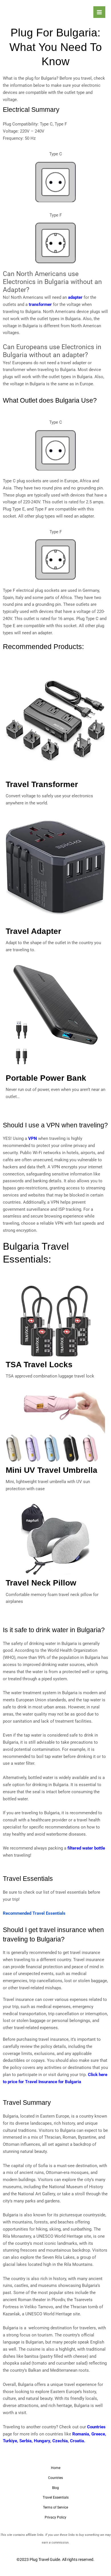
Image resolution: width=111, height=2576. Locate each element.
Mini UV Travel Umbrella (52, 1470)
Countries (96, 2427)
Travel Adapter (33, 931)
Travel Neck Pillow (41, 1583)
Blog (55, 2488)
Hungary (42, 2441)
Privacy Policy (55, 2517)
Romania (81, 2434)
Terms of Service (55, 2507)
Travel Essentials (56, 2497)
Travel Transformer (42, 784)
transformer (40, 304)
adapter (75, 297)
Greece (98, 2434)
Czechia (60, 2441)
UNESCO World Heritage (49, 2314)
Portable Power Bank (46, 1078)
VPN (33, 1138)
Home (56, 2468)
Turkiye (10, 2441)
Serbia (25, 2441)
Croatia (77, 2441)
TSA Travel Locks (39, 1365)
